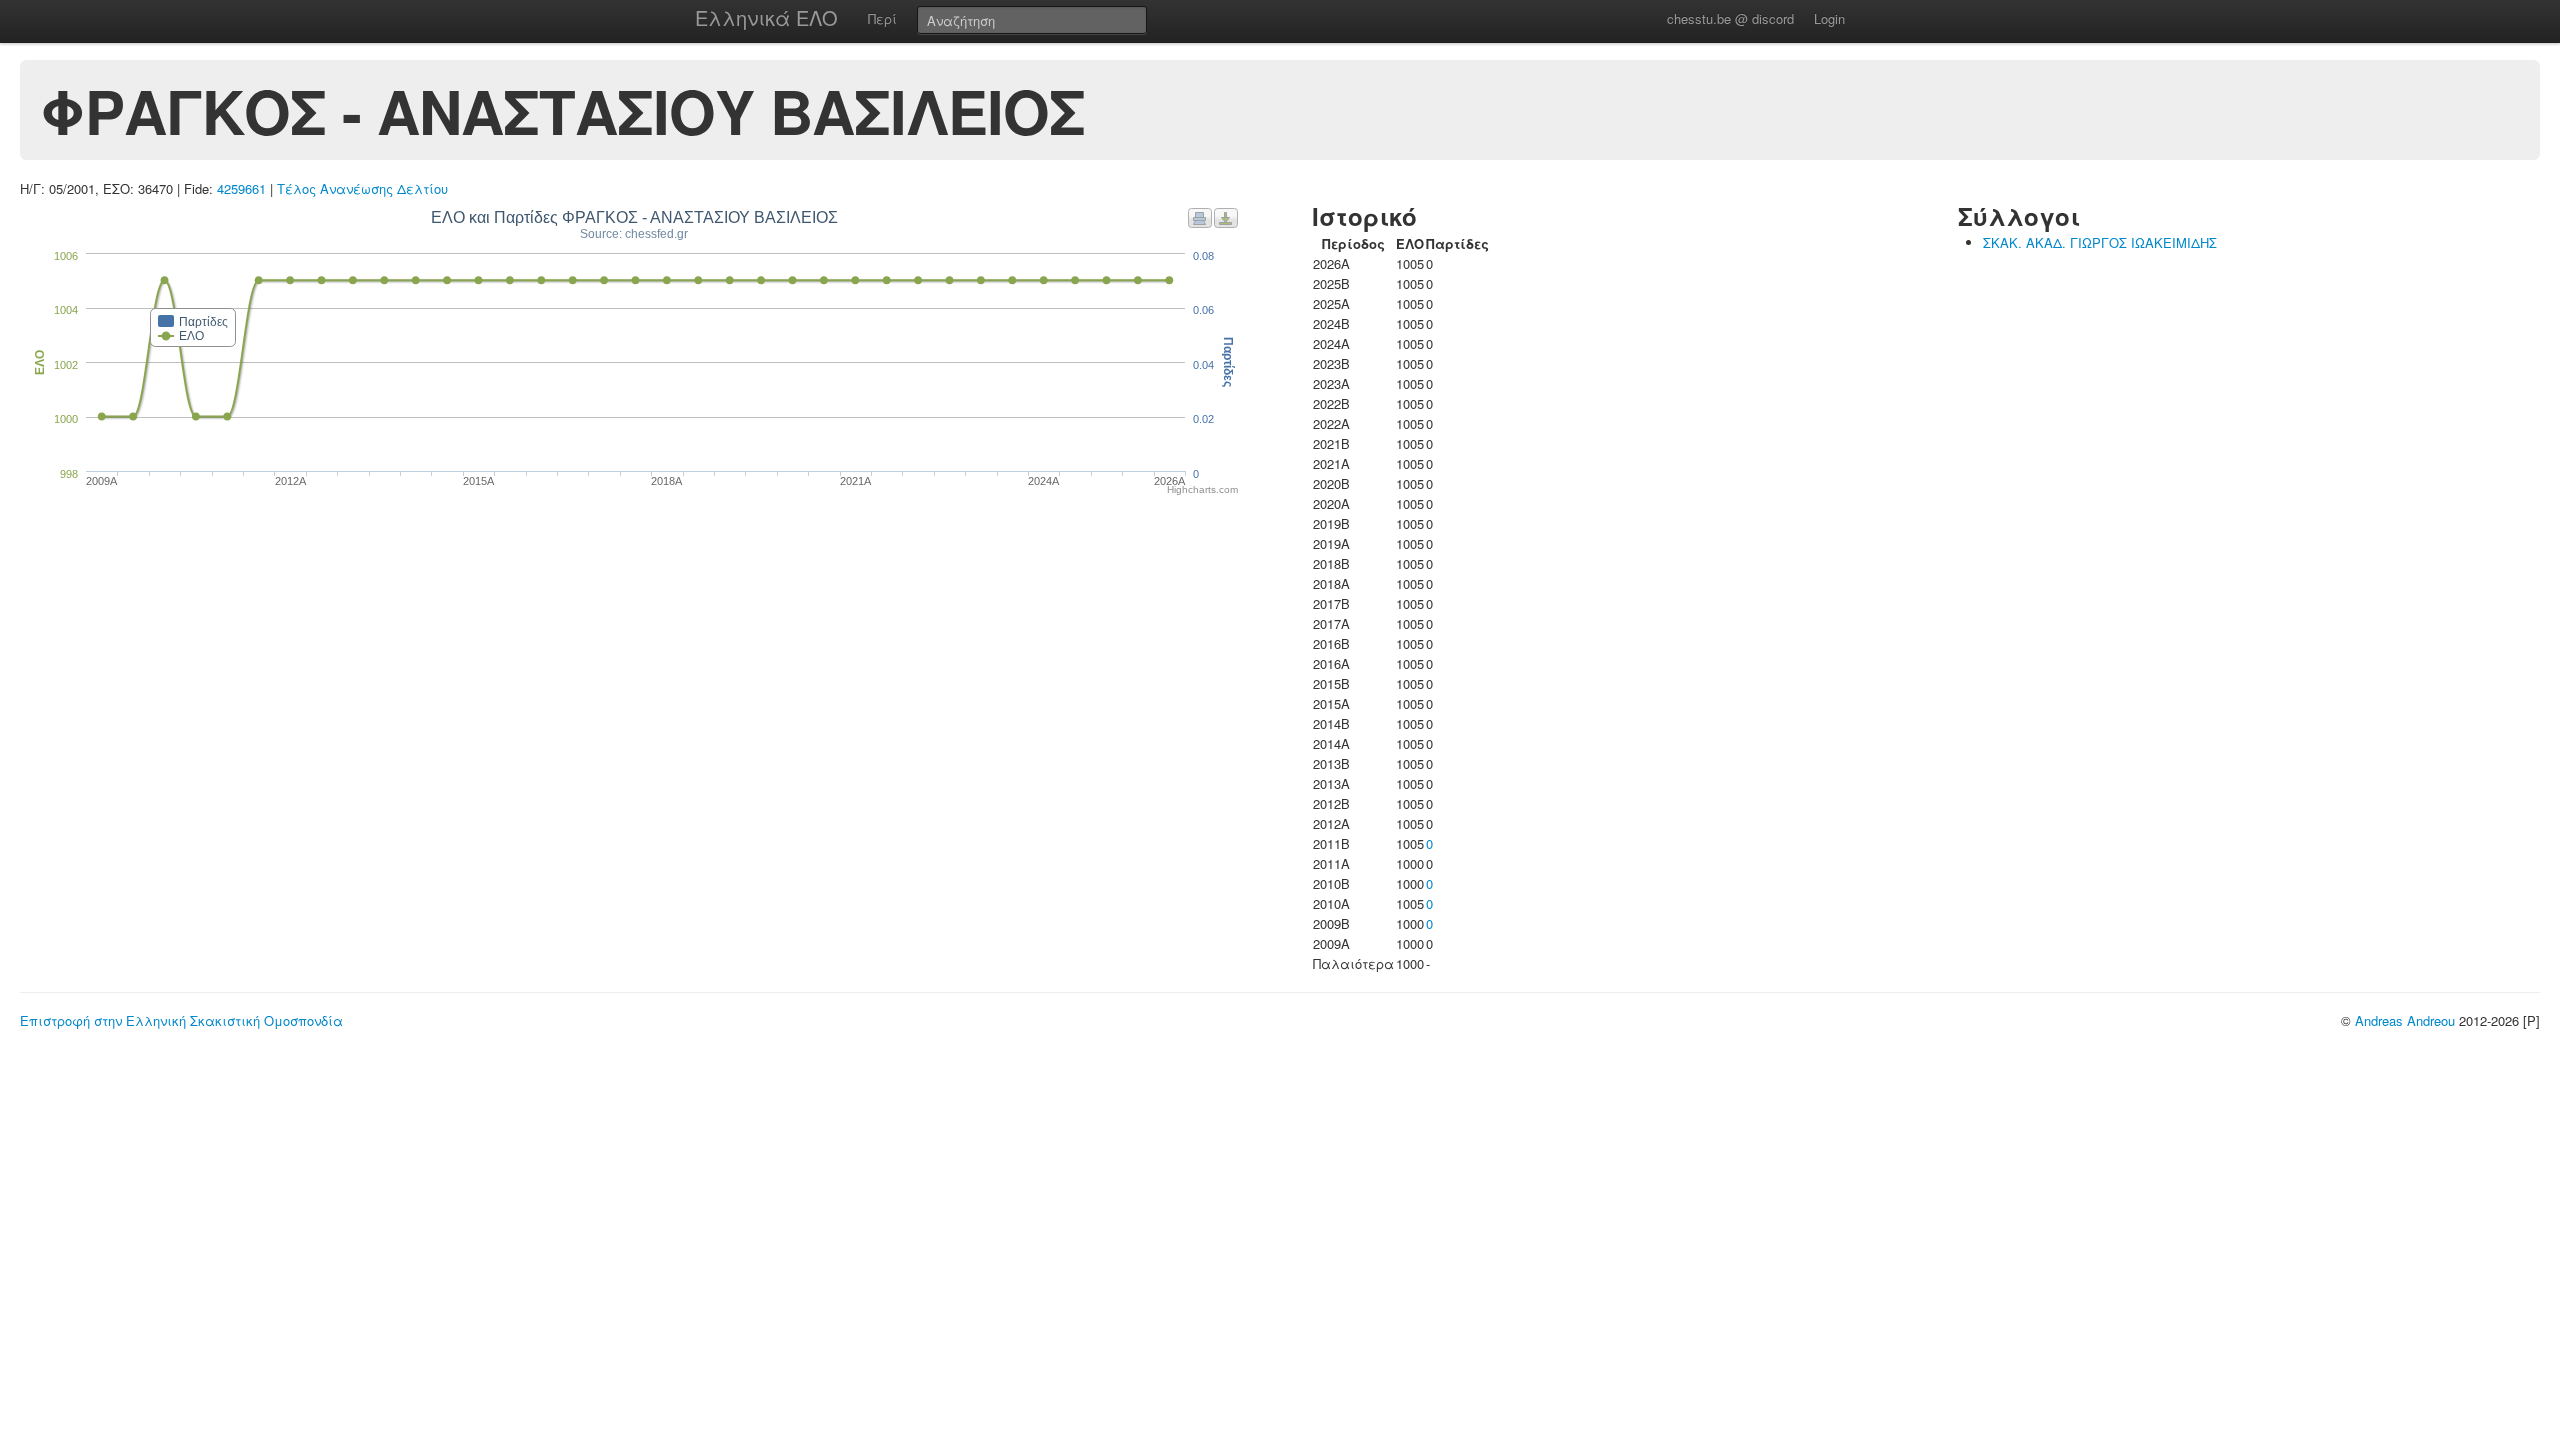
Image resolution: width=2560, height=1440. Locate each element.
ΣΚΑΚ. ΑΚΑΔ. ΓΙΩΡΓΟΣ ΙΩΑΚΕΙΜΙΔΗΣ (2100, 242)
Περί (882, 18)
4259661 (241, 188)
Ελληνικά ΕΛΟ (766, 17)
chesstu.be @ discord (1730, 18)
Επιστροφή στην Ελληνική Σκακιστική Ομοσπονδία (181, 1020)
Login (1829, 18)
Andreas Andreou (2405, 1020)
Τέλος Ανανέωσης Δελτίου (362, 188)
